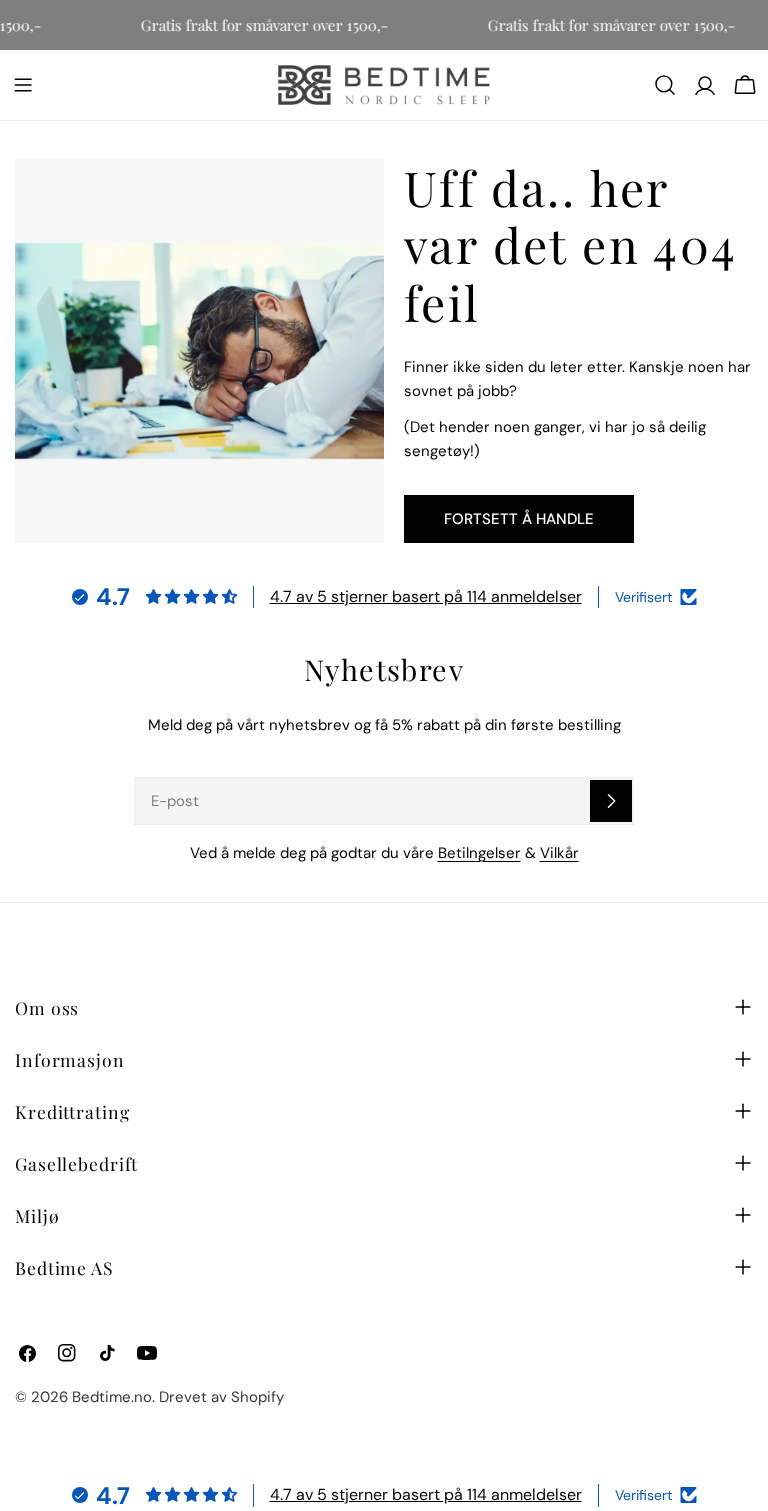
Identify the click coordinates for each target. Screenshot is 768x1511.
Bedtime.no (112, 1397)
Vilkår (559, 853)
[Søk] (665, 85)
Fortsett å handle (519, 519)
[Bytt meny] (23, 85)
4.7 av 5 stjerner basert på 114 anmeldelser (426, 596)
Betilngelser (479, 853)
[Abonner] (611, 801)
